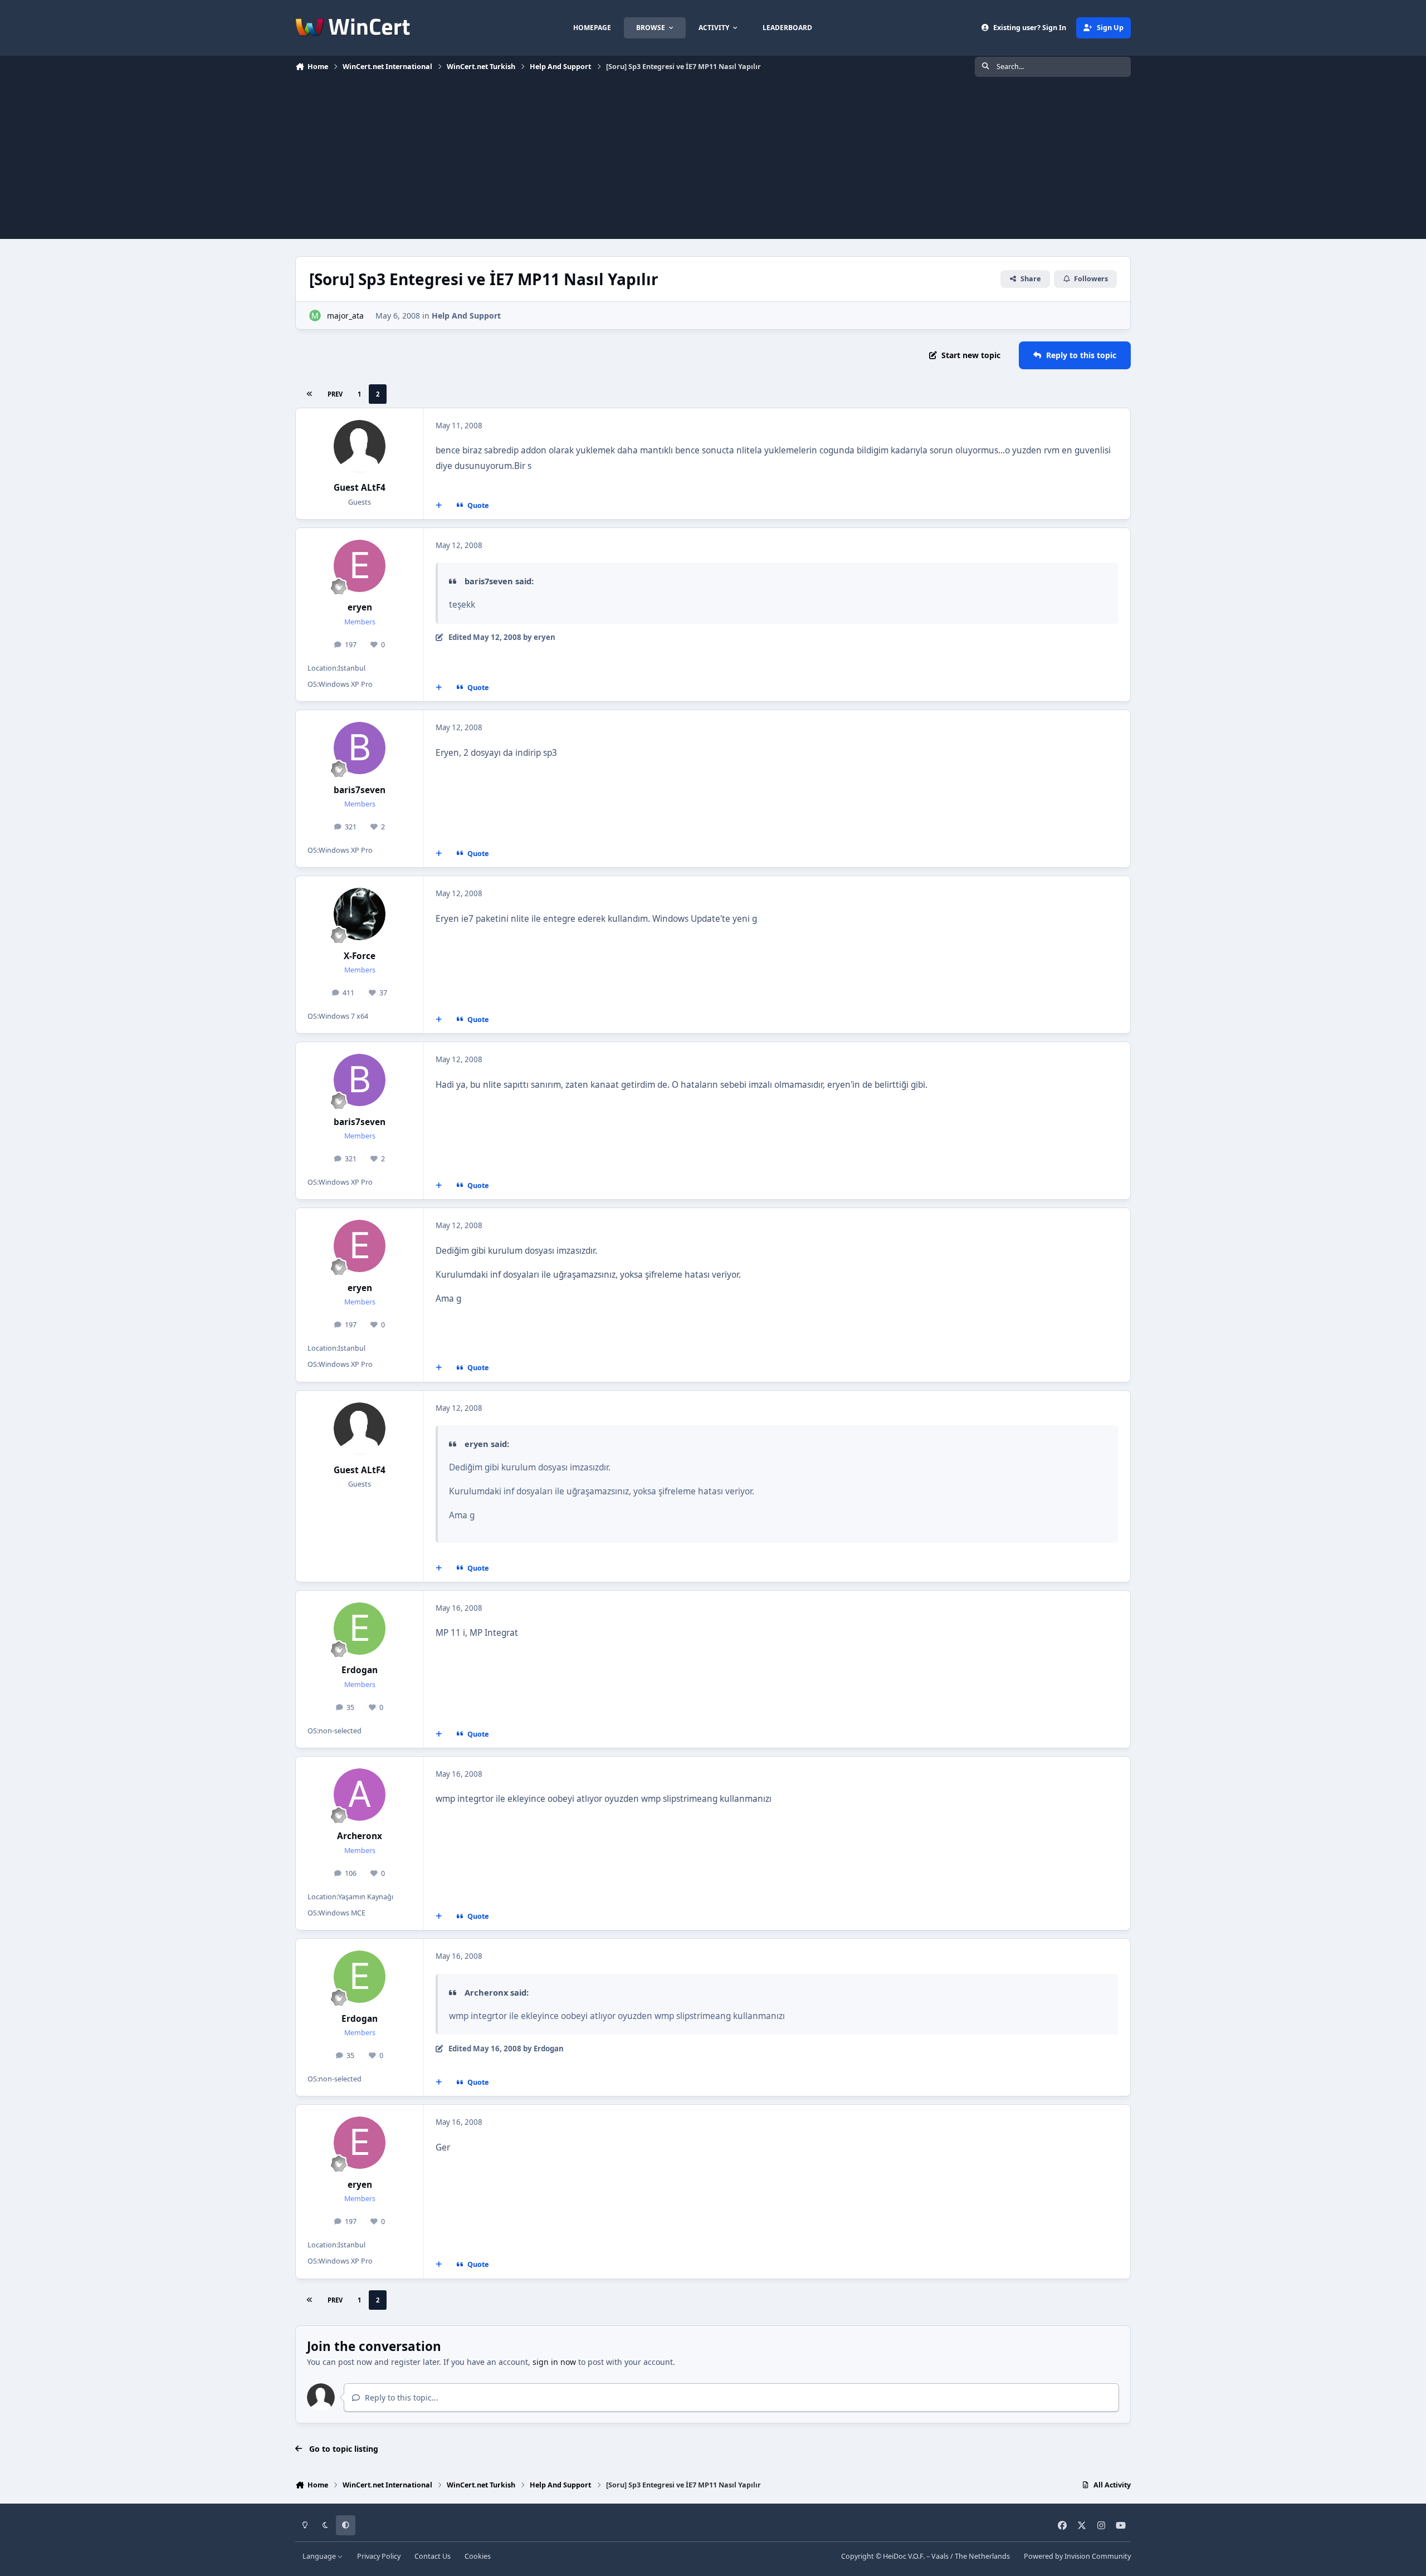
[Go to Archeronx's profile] (360, 1795)
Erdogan (360, 1670)
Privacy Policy (379, 2556)
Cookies (478, 2556)
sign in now (554, 2362)
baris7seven (360, 790)
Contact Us (433, 2556)
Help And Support (466, 316)
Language (320, 2556)
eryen (360, 607)
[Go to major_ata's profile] (315, 316)
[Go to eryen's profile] (360, 566)
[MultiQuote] (439, 506)
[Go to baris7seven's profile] (360, 748)
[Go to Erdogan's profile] (360, 1629)
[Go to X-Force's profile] (360, 914)
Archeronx (360, 1836)
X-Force (360, 956)
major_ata (345, 316)
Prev (335, 394)
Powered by (1077, 2556)
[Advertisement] (713, 161)
